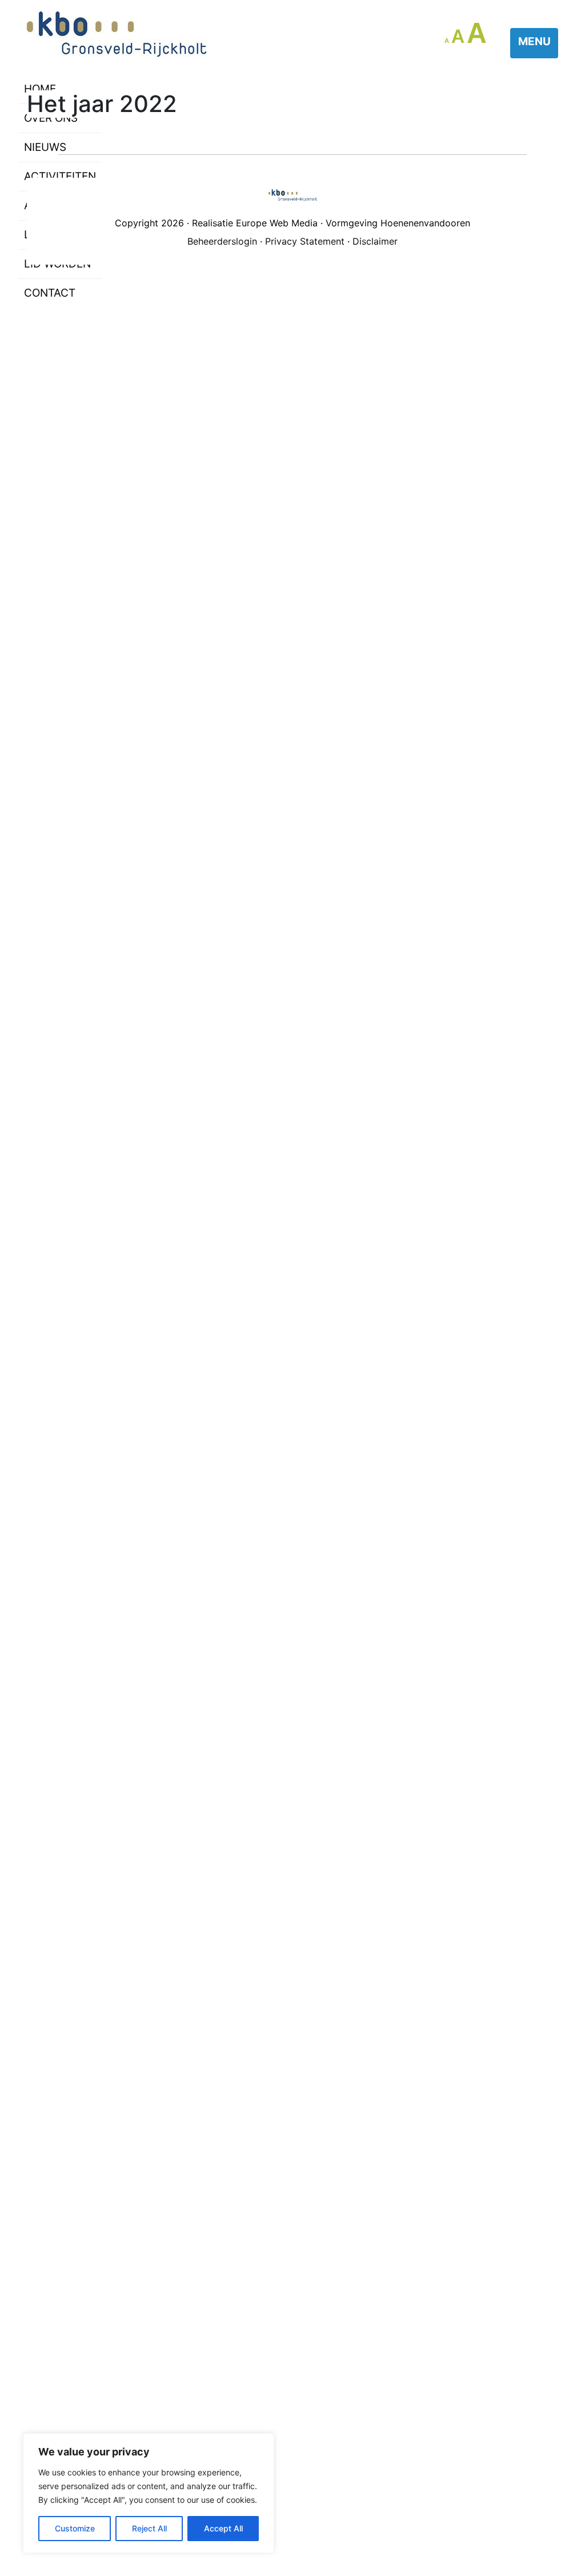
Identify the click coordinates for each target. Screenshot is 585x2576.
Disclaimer (375, 241)
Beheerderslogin (222, 241)
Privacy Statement (305, 241)
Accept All (223, 2528)
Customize (75, 2528)
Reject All (149, 2528)
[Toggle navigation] (534, 43)
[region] (149, 2493)
